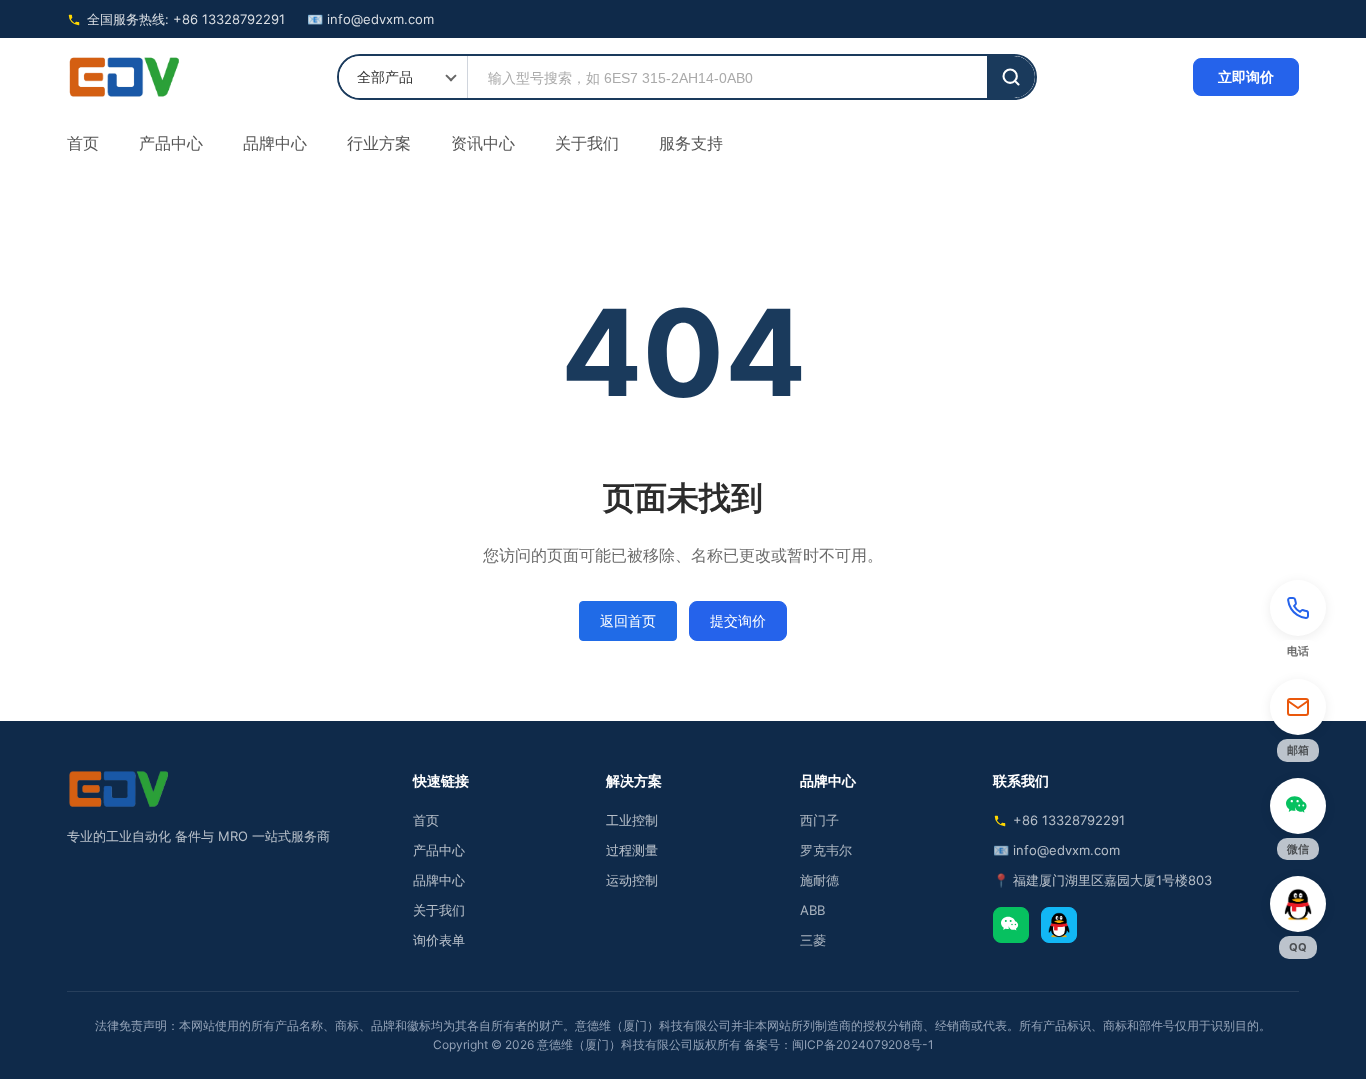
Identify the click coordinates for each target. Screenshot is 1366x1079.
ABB (812, 910)
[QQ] (1059, 925)
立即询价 (1246, 76)
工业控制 (632, 820)
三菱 (813, 940)
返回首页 (628, 620)
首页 (83, 143)
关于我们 (587, 143)
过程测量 (632, 850)
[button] (1298, 621)
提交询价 (738, 620)
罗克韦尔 (826, 850)
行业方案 (379, 143)
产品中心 (171, 143)
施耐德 (819, 880)
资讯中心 (483, 143)
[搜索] (1011, 77)
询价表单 (439, 940)
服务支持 (691, 143)
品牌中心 (275, 143)
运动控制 (632, 880)
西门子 (819, 820)
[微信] (1011, 925)
